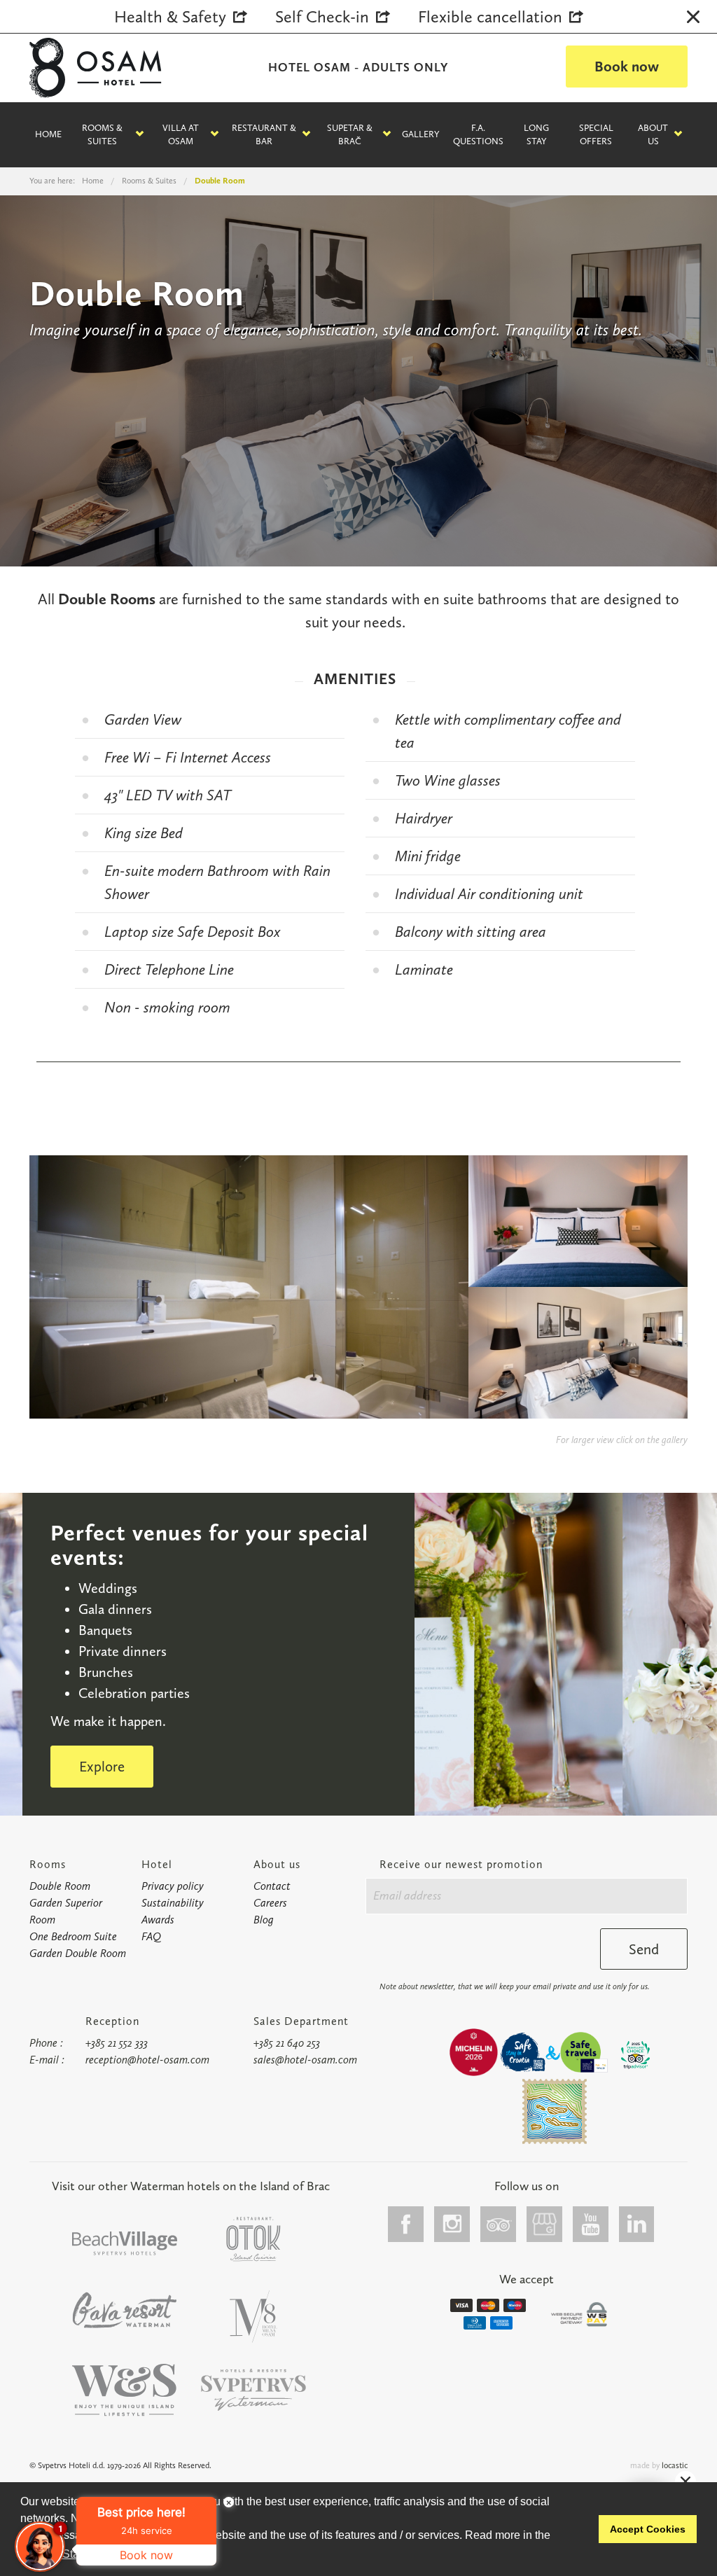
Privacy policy (173, 1886)
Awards (158, 1920)
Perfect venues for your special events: (209, 1545)
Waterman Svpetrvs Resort (125, 2390)
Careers (270, 1903)
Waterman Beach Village (125, 2243)
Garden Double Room (78, 1953)
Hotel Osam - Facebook (406, 2224)
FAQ (151, 1936)
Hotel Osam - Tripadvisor (499, 2224)
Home (48, 134)
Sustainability (173, 1903)
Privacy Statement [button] (68, 2554)
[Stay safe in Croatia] (522, 2052)
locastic (675, 2465)
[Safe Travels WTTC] (584, 2052)
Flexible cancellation (490, 16)
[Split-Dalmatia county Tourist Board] (555, 2111)
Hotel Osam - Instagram (452, 2224)
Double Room (60, 1886)
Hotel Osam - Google (545, 2224)
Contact (272, 1886)
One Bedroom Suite (73, 1936)
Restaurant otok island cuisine (253, 2239)
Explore (102, 1766)
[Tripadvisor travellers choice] (635, 2055)
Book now (627, 66)
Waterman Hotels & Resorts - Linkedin (637, 2224)
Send (644, 1949)
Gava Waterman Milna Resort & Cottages (125, 2310)
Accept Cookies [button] (648, 2529)
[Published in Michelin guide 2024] (473, 2052)
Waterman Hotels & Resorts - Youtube (591, 2224)
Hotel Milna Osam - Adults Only (253, 2317)
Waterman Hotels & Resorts (253, 2390)
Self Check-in (322, 16)
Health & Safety (170, 16)
